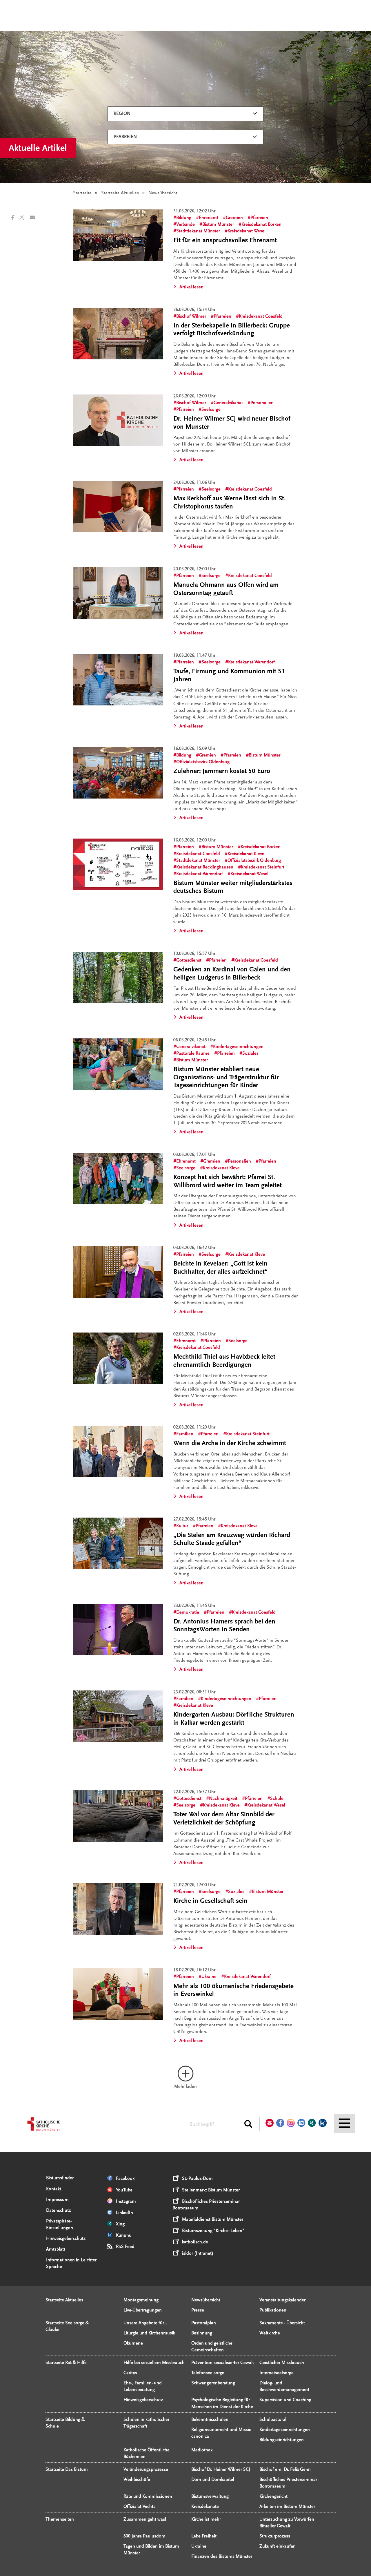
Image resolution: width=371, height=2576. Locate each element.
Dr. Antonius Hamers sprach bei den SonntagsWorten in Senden (224, 1625)
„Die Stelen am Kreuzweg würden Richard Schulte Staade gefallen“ (232, 1539)
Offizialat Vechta (140, 2506)
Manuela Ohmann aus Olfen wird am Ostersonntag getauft (226, 589)
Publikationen (273, 2310)
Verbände (185, 224)
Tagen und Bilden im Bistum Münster (151, 2549)
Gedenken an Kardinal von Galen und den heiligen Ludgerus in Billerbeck (232, 973)
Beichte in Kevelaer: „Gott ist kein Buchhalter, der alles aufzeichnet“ (220, 1268)
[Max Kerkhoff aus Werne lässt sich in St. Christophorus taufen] (118, 507)
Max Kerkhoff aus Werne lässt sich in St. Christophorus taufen (230, 502)
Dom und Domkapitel (213, 2479)
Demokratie (188, 1612)
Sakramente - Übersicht (282, 2323)
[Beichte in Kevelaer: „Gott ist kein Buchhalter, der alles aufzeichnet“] (118, 1272)
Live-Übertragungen (143, 2310)
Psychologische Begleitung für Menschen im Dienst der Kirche (222, 2403)
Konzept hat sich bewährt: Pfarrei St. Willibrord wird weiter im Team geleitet (228, 1181)
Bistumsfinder (60, 2178)
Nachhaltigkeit (223, 1798)
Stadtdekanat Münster (198, 231)
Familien (185, 1434)
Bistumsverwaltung (210, 2496)
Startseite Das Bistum (67, 2469)
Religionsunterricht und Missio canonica (221, 2433)
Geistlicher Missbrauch (282, 2363)
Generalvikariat (228, 403)
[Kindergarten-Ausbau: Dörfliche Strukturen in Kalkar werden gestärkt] (118, 1716)
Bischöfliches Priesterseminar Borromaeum (288, 2483)
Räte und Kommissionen (148, 2496)
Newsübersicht (206, 2300)
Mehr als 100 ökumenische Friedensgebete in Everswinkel (233, 1990)
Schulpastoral (273, 2419)
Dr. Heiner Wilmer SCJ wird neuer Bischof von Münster (232, 423)
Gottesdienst (189, 960)
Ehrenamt (209, 218)
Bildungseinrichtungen (282, 2440)
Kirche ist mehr (206, 2519)
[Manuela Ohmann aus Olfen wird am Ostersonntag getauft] (118, 593)
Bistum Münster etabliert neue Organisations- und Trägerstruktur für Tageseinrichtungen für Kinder (226, 1077)
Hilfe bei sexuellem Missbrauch (154, 2363)
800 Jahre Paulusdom (144, 2536)
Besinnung (202, 2333)
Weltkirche (270, 2333)
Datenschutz (58, 2210)
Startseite (82, 193)
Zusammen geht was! (145, 2519)
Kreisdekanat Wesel (247, 231)
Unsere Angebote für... (145, 2323)
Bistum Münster (218, 224)
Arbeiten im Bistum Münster (287, 2506)
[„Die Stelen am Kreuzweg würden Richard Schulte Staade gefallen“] (118, 1543)
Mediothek (202, 2450)
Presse (198, 2310)
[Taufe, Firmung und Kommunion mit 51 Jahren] (118, 680)
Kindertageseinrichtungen (238, 1047)
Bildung (184, 218)
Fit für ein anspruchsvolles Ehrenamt (225, 240)
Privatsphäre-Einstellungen (60, 2224)
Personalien (262, 403)
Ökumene (133, 2343)
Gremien (234, 218)
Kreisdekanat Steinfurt (263, 867)
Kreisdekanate (205, 2506)
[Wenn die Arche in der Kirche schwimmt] (118, 1451)
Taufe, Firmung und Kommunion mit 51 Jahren (229, 675)
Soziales (250, 1053)
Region (122, 113)
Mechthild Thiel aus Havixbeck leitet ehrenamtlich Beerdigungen (224, 1361)
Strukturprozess (275, 2536)
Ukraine (209, 1976)
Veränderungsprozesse (146, 2469)
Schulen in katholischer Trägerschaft (146, 2423)
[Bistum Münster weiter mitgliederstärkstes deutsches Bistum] (118, 864)
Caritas (130, 2373)
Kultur (182, 1526)
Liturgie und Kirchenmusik (149, 2333)
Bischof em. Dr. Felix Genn (285, 2469)
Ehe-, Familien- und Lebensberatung (143, 2386)
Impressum (57, 2200)
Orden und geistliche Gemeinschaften (212, 2346)
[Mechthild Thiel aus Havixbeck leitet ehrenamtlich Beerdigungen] (118, 1358)
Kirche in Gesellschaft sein (210, 1901)
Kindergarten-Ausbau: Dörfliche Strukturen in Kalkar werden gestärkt (234, 1719)
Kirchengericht (273, 2496)
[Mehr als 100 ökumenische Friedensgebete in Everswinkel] (118, 1994)
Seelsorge (211, 409)
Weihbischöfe (137, 2479)
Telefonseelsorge (208, 2373)
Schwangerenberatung (213, 2383)
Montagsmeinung (141, 2300)
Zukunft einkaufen (278, 2546)
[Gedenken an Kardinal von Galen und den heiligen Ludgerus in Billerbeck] (118, 978)
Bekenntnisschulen (210, 2419)
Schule (277, 1798)
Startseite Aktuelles (120, 193)
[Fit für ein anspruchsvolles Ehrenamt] (118, 235)
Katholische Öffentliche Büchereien (147, 2453)
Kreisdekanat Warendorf (251, 662)
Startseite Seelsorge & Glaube (67, 2326)
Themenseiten (60, 2519)
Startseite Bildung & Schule (65, 2423)
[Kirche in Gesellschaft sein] (118, 1909)
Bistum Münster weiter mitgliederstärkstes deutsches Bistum (233, 887)
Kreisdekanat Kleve (246, 854)
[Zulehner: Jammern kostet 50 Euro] (118, 773)
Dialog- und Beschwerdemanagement (284, 2386)
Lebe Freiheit (204, 2536)
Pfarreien (125, 137)
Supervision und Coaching (285, 2400)
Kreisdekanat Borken (261, 224)
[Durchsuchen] (248, 2124)
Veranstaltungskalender (282, 2300)
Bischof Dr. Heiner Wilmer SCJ (221, 2469)
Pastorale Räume (193, 1053)
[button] (15, 218)
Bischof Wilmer (191, 316)
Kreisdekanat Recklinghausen (205, 867)
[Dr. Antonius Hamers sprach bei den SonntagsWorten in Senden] (118, 1630)
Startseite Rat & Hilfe (66, 2363)
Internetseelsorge (277, 2373)
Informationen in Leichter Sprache (71, 2263)
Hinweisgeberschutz (66, 2238)
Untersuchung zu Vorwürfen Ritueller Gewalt (287, 2522)
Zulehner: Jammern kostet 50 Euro (222, 771)
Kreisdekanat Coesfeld (261, 316)
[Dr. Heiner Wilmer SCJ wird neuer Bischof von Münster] (118, 420)
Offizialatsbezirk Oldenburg (203, 762)
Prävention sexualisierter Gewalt (223, 2363)
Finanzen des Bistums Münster (222, 2556)
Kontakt (54, 2189)
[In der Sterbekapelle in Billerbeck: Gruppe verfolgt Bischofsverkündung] (118, 334)
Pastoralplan (204, 2323)
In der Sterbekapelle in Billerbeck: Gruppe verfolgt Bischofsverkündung (232, 330)
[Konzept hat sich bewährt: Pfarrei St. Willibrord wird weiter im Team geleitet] (118, 1179)
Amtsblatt (56, 2249)
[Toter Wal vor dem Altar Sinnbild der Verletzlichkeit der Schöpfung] (118, 1816)
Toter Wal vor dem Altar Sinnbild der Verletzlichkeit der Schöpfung (224, 1818)
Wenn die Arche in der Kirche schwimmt (230, 1443)
